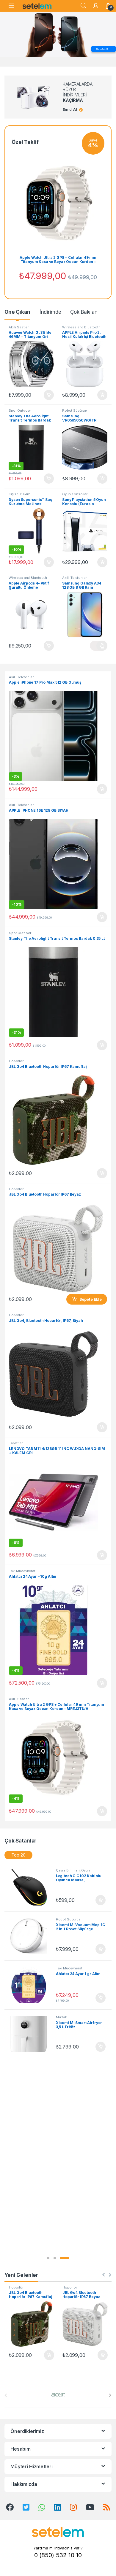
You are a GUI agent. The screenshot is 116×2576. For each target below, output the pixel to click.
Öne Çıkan (17, 312)
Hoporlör (16, 1061)
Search (83, 6)
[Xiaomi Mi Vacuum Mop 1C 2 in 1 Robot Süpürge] (31, 1936)
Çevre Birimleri (68, 1870)
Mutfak (61, 2017)
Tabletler (16, 1443)
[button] (48, 2258)
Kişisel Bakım (19, 494)
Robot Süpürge (75, 410)
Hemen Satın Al (102, 49)
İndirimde (50, 312)
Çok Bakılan (84, 312)
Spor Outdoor (20, 410)
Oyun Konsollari (75, 494)
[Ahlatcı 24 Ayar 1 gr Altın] (31, 1985)
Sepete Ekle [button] (47, 395)
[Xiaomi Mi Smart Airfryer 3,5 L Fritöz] (31, 2034)
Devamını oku (99, 646)
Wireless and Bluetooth (81, 327)
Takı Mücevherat (22, 1571)
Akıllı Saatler (19, 327)
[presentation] (110, 2395)
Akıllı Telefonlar (75, 578)
